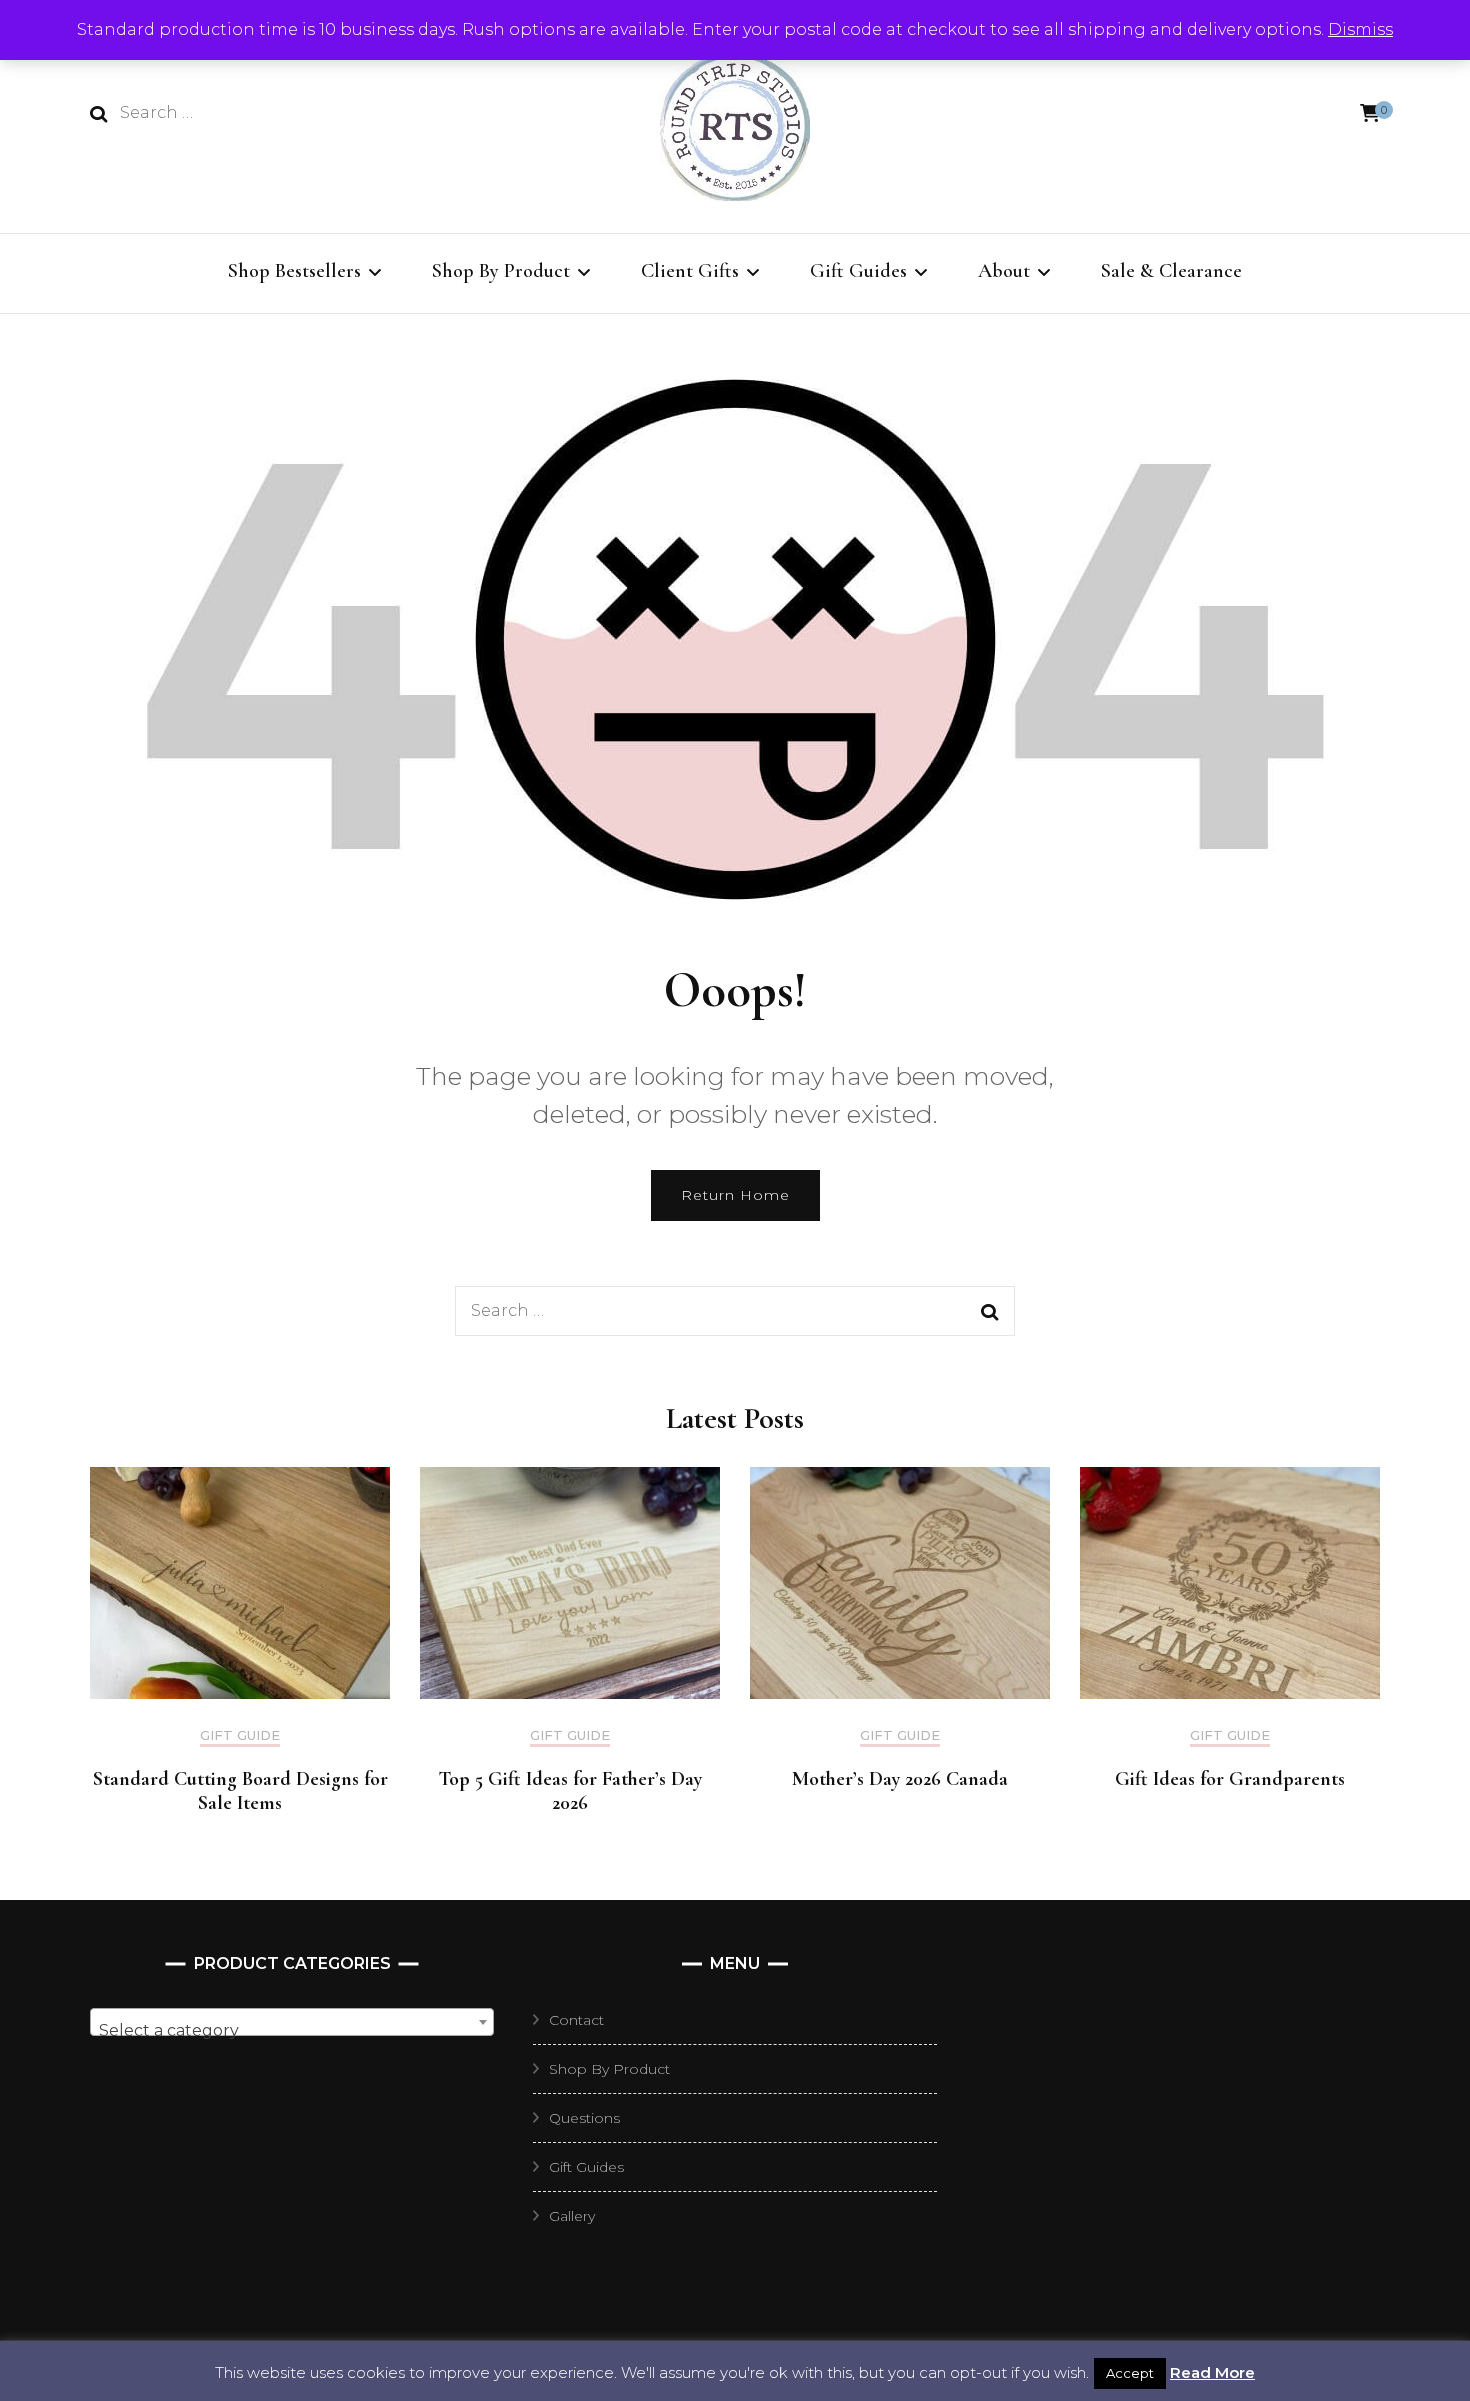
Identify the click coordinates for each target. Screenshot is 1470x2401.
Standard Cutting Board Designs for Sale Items (240, 1791)
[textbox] (292, 2031)
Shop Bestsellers (294, 271)
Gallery (572, 2216)
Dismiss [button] (1360, 29)
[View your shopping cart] (1370, 113)
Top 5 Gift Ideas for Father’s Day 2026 (570, 1791)
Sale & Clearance (1171, 271)
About (1004, 271)
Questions (584, 2118)
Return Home (735, 1195)
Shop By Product (501, 271)
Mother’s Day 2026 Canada (900, 1779)
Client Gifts (690, 271)
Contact (576, 2020)
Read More (1212, 2372)
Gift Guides (858, 271)
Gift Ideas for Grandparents (1230, 1779)
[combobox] (292, 2022)
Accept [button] (1130, 2373)
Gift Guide (240, 1735)
